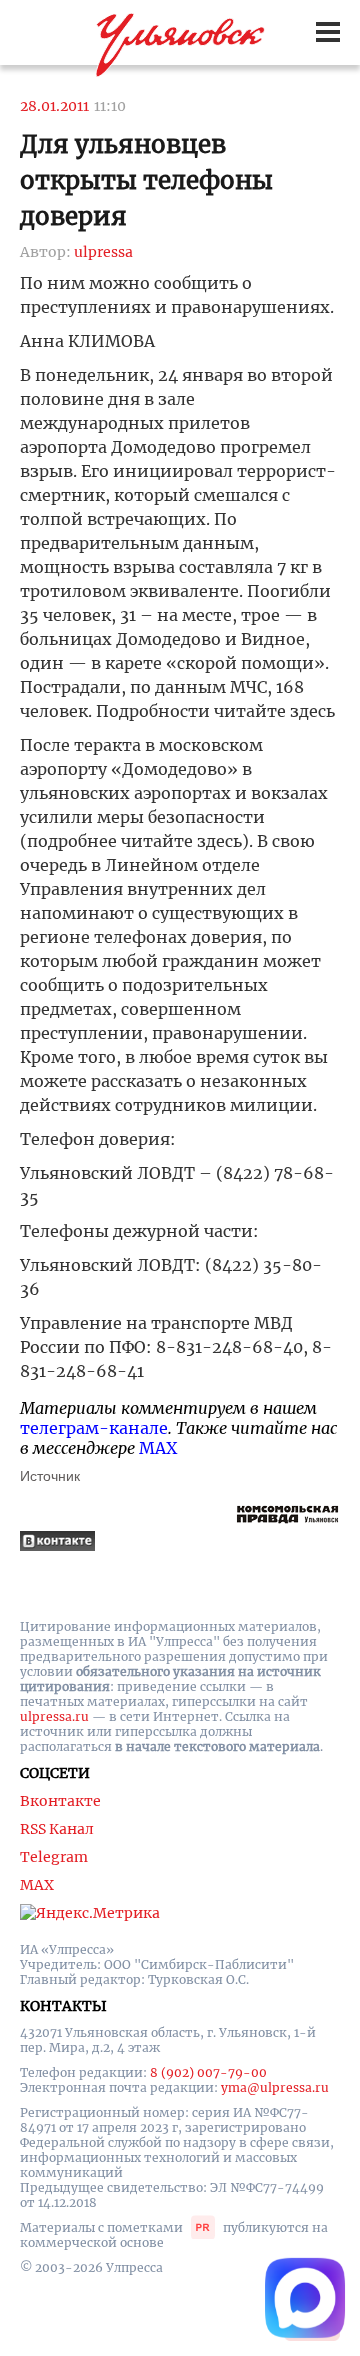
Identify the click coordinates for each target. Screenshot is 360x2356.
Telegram (54, 1857)
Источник (50, 1476)
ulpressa (103, 252)
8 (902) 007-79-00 (208, 2072)
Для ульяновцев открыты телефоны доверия (146, 180)
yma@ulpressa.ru (275, 2087)
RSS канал (57, 1829)
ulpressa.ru (54, 1716)
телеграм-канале (94, 1428)
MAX (158, 1448)
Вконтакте (60, 1801)
